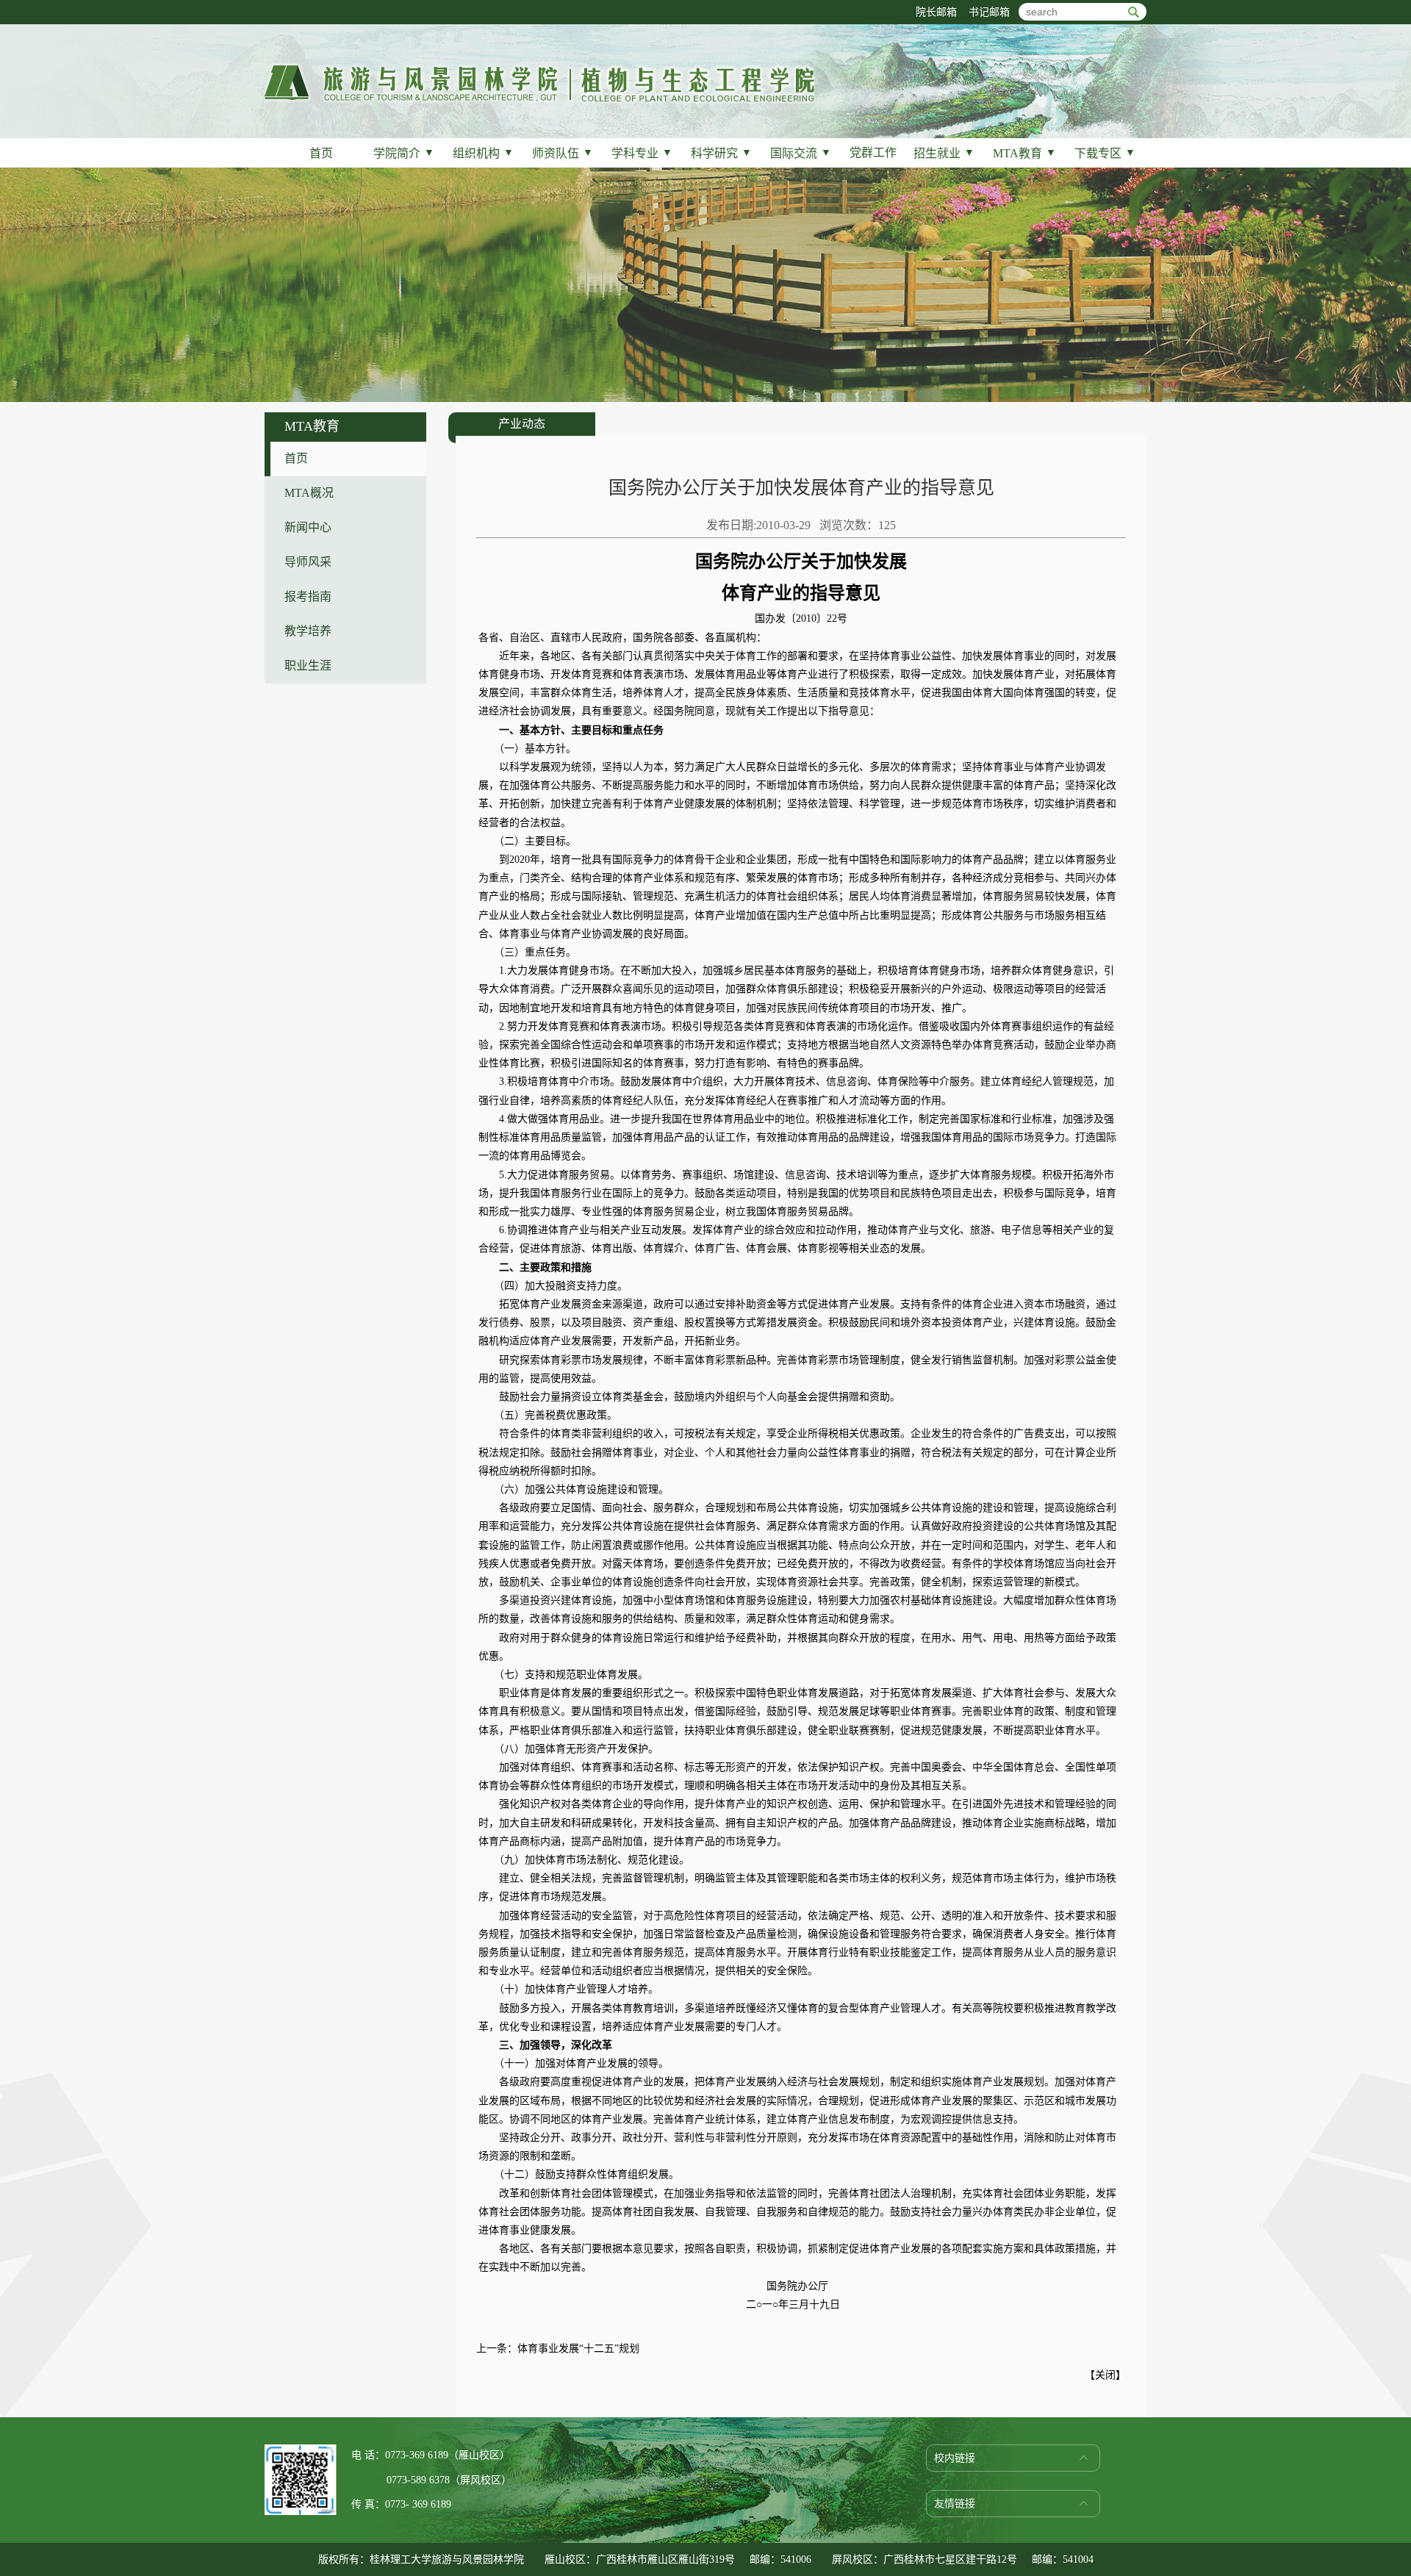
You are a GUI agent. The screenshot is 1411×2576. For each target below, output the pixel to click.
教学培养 (308, 631)
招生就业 (944, 153)
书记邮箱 (989, 12)
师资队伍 (563, 153)
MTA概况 (309, 493)
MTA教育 (1024, 153)
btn (1134, 12)
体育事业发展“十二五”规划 (578, 2349)
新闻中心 (308, 527)
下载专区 (1105, 153)
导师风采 (308, 562)
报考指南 (308, 596)
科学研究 (721, 153)
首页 (321, 153)
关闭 (1105, 2375)
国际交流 (801, 153)
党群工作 (873, 153)
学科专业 (642, 153)
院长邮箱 (936, 12)
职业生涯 (308, 665)
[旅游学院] (539, 100)
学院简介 (404, 153)
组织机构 (483, 153)
